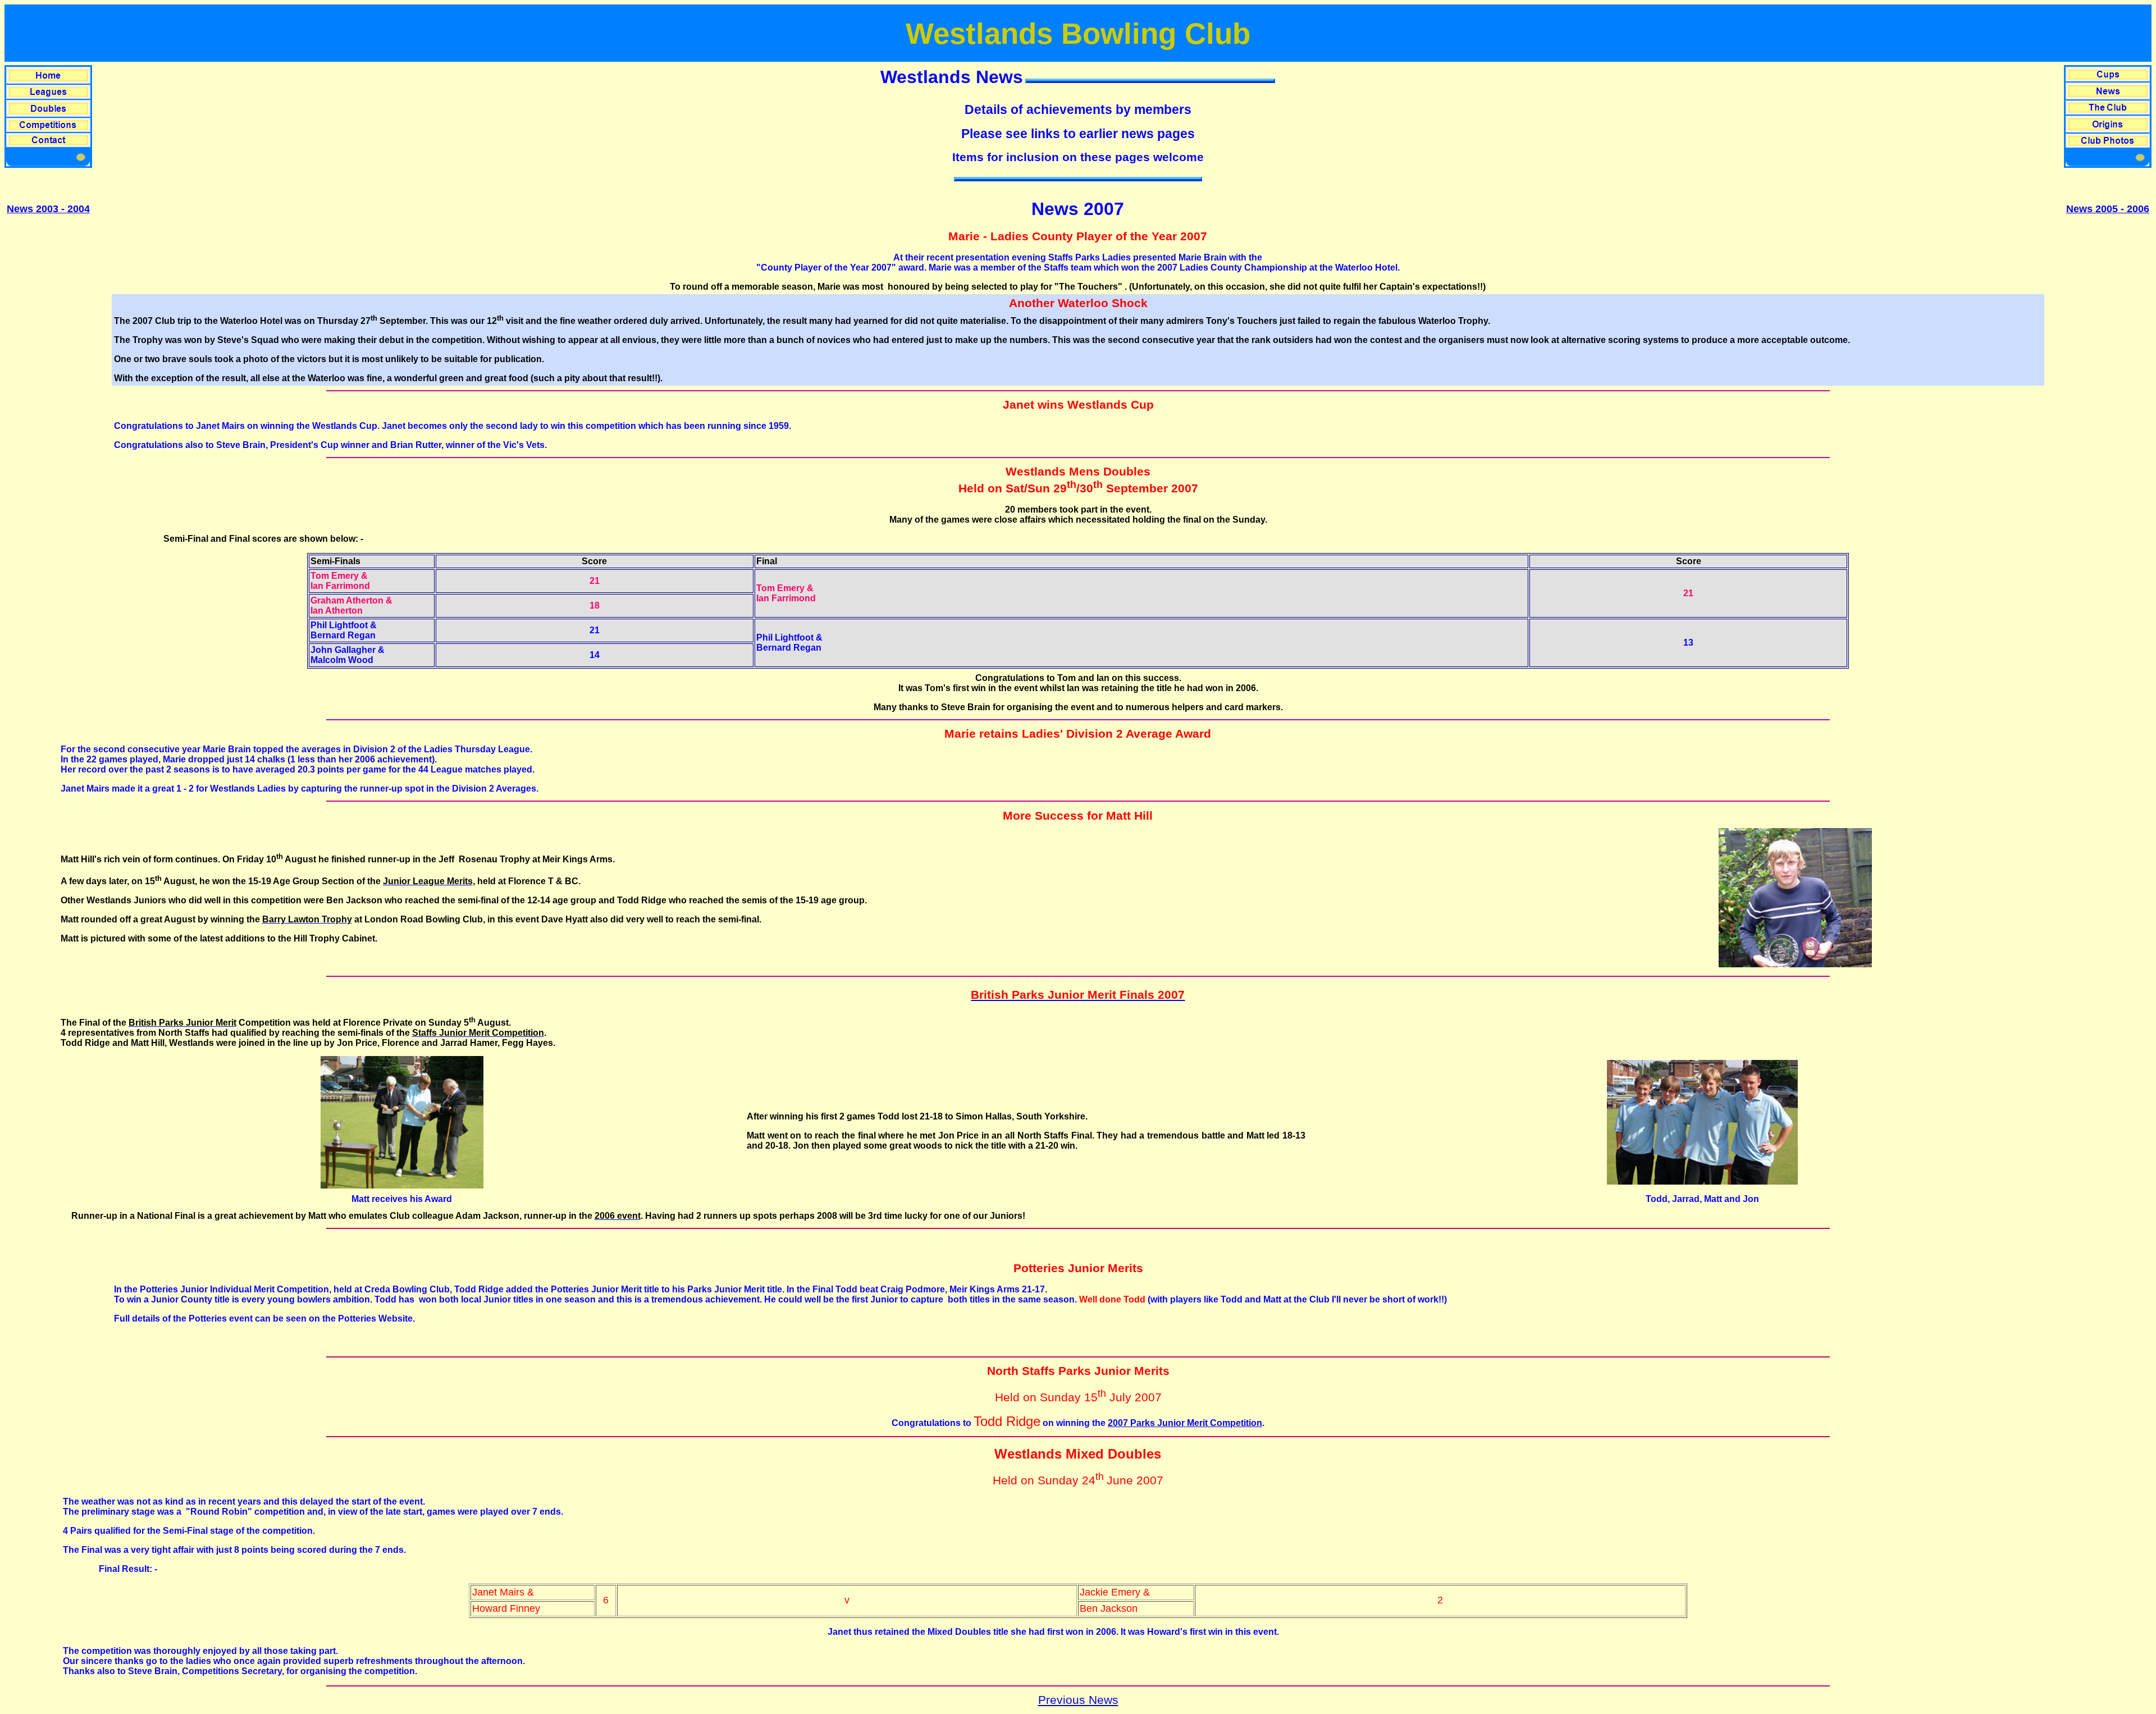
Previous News (1078, 1700)
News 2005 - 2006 (2108, 209)
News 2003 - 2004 (48, 209)
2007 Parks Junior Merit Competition (1185, 1423)
